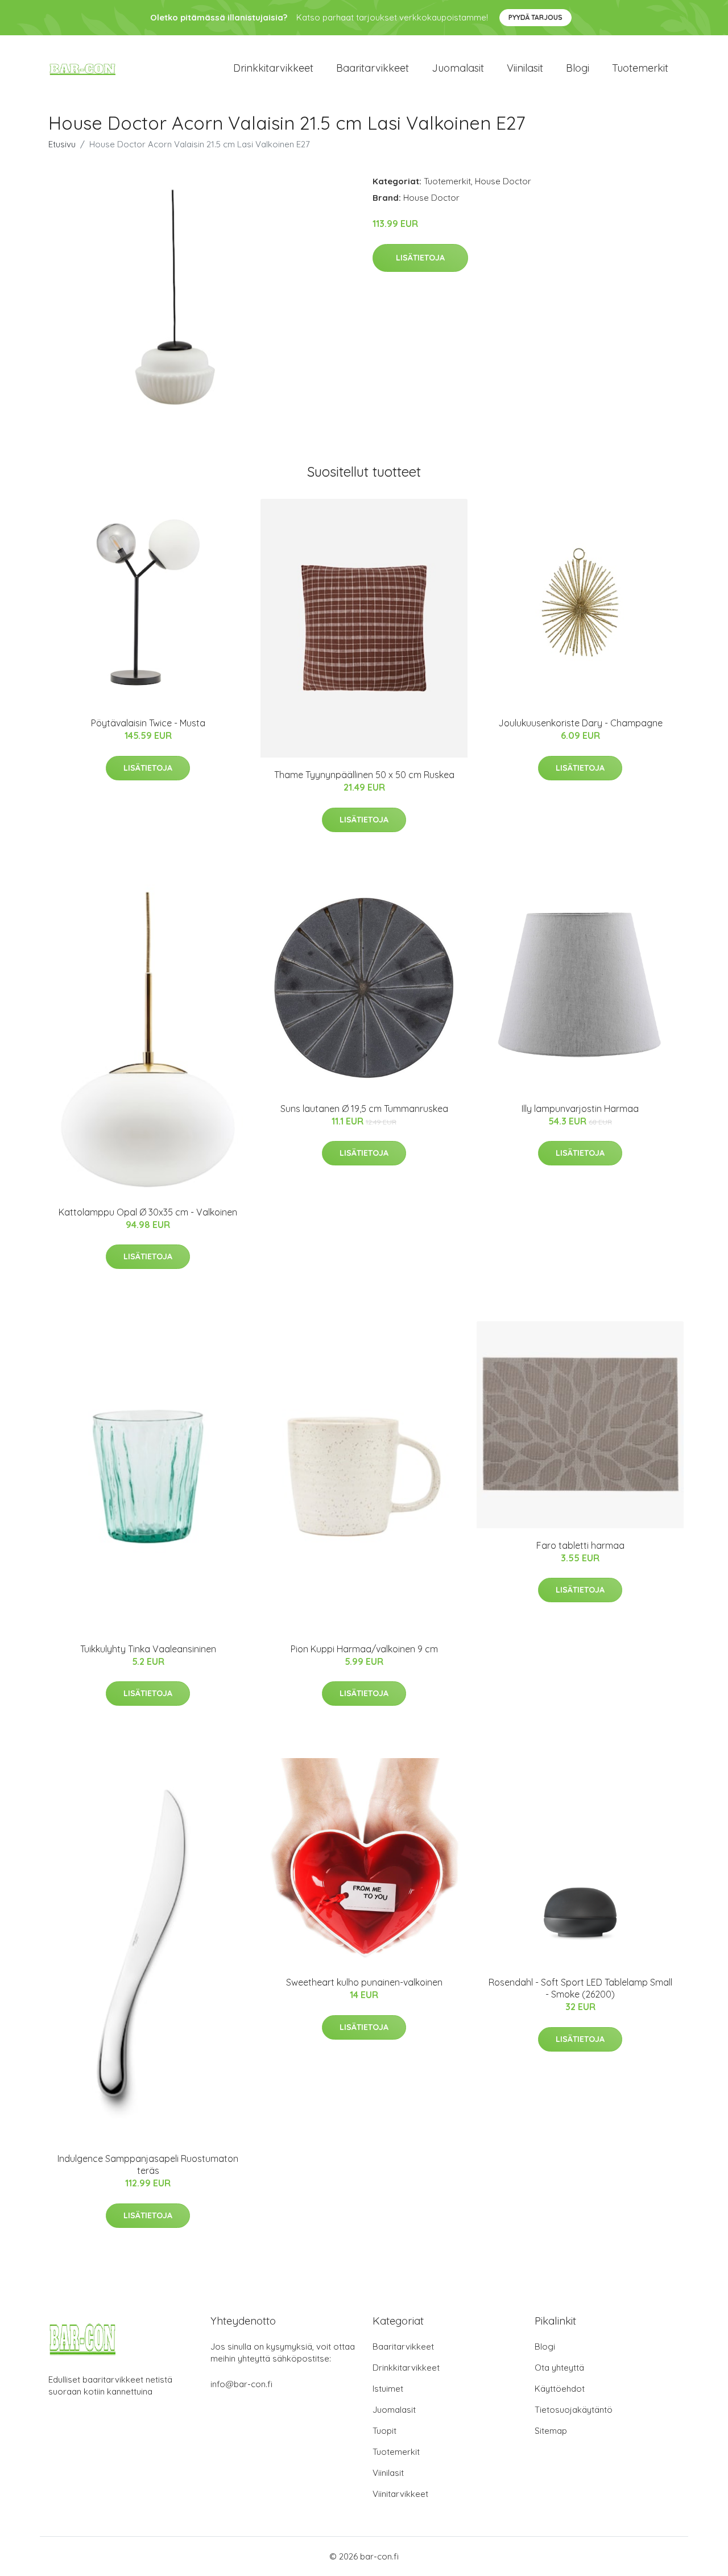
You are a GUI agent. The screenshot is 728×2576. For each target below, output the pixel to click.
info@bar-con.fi (241, 2384)
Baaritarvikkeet (373, 68)
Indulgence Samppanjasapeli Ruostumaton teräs (148, 2164)
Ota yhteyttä (559, 2368)
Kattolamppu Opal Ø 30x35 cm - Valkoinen (148, 1212)
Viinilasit (525, 68)
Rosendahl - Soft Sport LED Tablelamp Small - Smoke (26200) (580, 1988)
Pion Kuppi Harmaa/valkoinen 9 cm (364, 1649)
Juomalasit (458, 68)
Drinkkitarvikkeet (273, 68)
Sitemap (551, 2431)
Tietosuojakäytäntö (574, 2410)
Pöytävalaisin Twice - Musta (148, 723)
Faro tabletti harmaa (580, 1545)
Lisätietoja (420, 258)
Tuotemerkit (640, 68)
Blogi (578, 68)
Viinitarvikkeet (400, 2494)
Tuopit (384, 2431)
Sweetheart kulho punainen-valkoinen (364, 1982)
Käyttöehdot (560, 2389)
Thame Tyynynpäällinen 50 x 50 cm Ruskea (364, 775)
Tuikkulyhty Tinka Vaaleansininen (148, 1649)
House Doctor (503, 181)
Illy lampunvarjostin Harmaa (580, 1109)
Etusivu (62, 144)
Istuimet (388, 2389)
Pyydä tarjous (535, 17)
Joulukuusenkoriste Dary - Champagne (580, 723)
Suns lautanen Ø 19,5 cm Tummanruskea (364, 1109)
